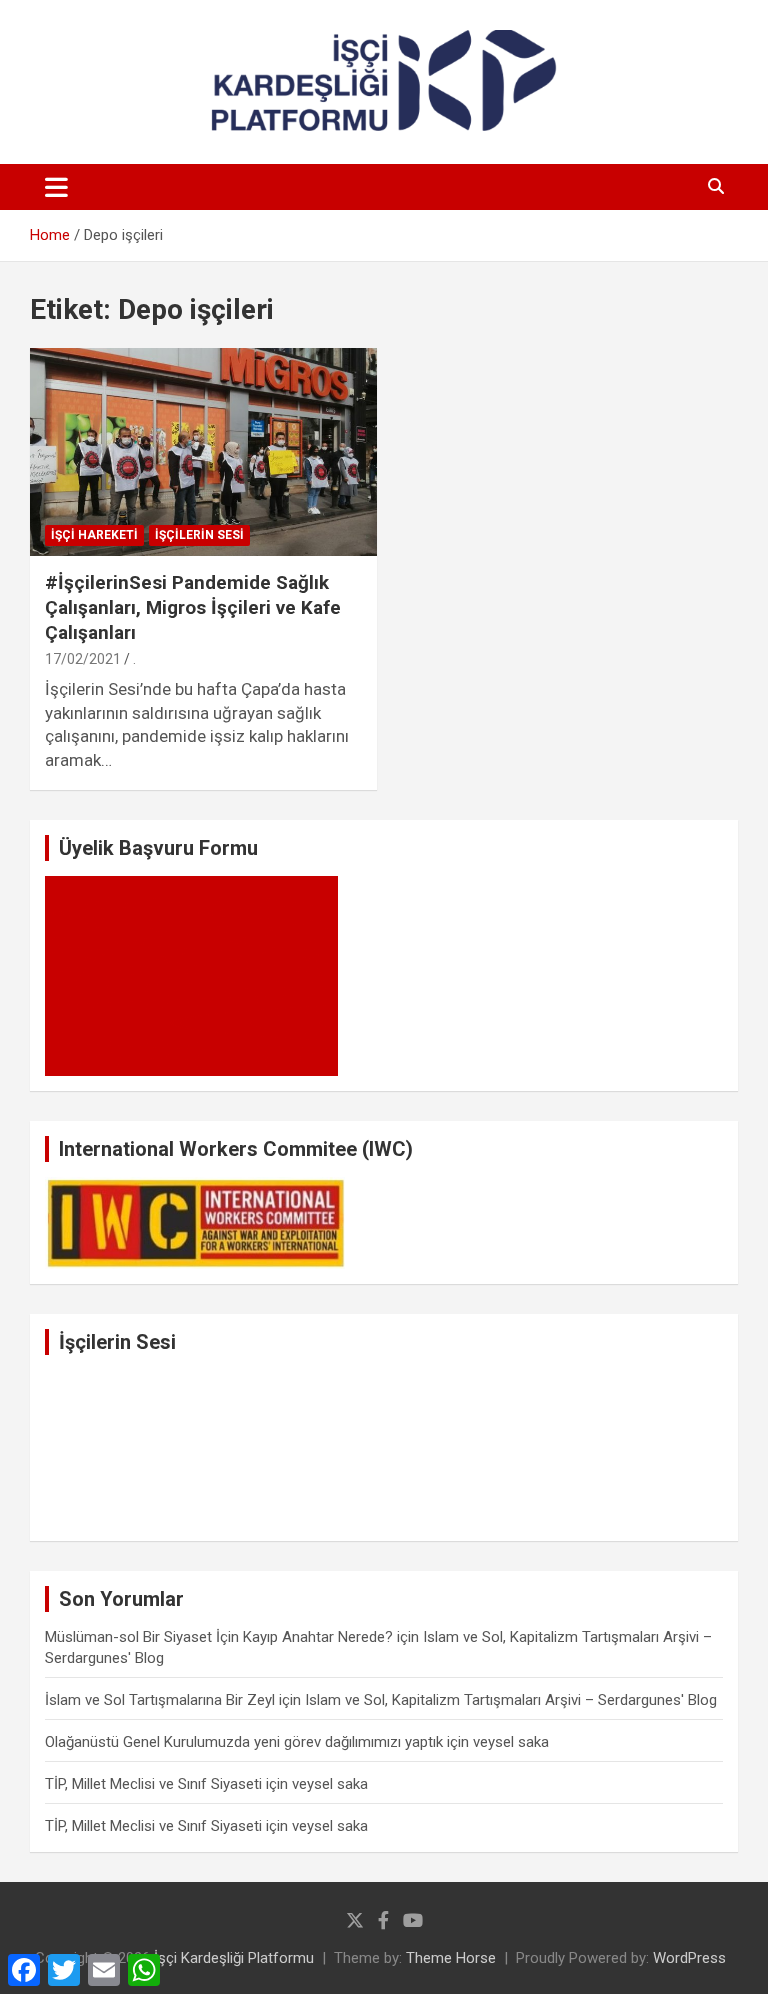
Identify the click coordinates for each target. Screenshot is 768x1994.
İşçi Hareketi (94, 535)
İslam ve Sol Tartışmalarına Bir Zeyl (160, 1700)
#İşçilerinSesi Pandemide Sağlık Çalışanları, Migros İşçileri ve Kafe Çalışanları (193, 607)
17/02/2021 (83, 659)
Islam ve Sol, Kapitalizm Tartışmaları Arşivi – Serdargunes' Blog (511, 1700)
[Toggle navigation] (56, 187)
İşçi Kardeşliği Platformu (234, 1958)
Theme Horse (451, 1958)
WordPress (689, 1958)
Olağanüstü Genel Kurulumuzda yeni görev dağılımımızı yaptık (244, 1742)
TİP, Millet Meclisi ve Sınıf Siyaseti (153, 1784)
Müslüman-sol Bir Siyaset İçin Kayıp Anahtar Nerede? (219, 1637)
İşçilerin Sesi (199, 535)
